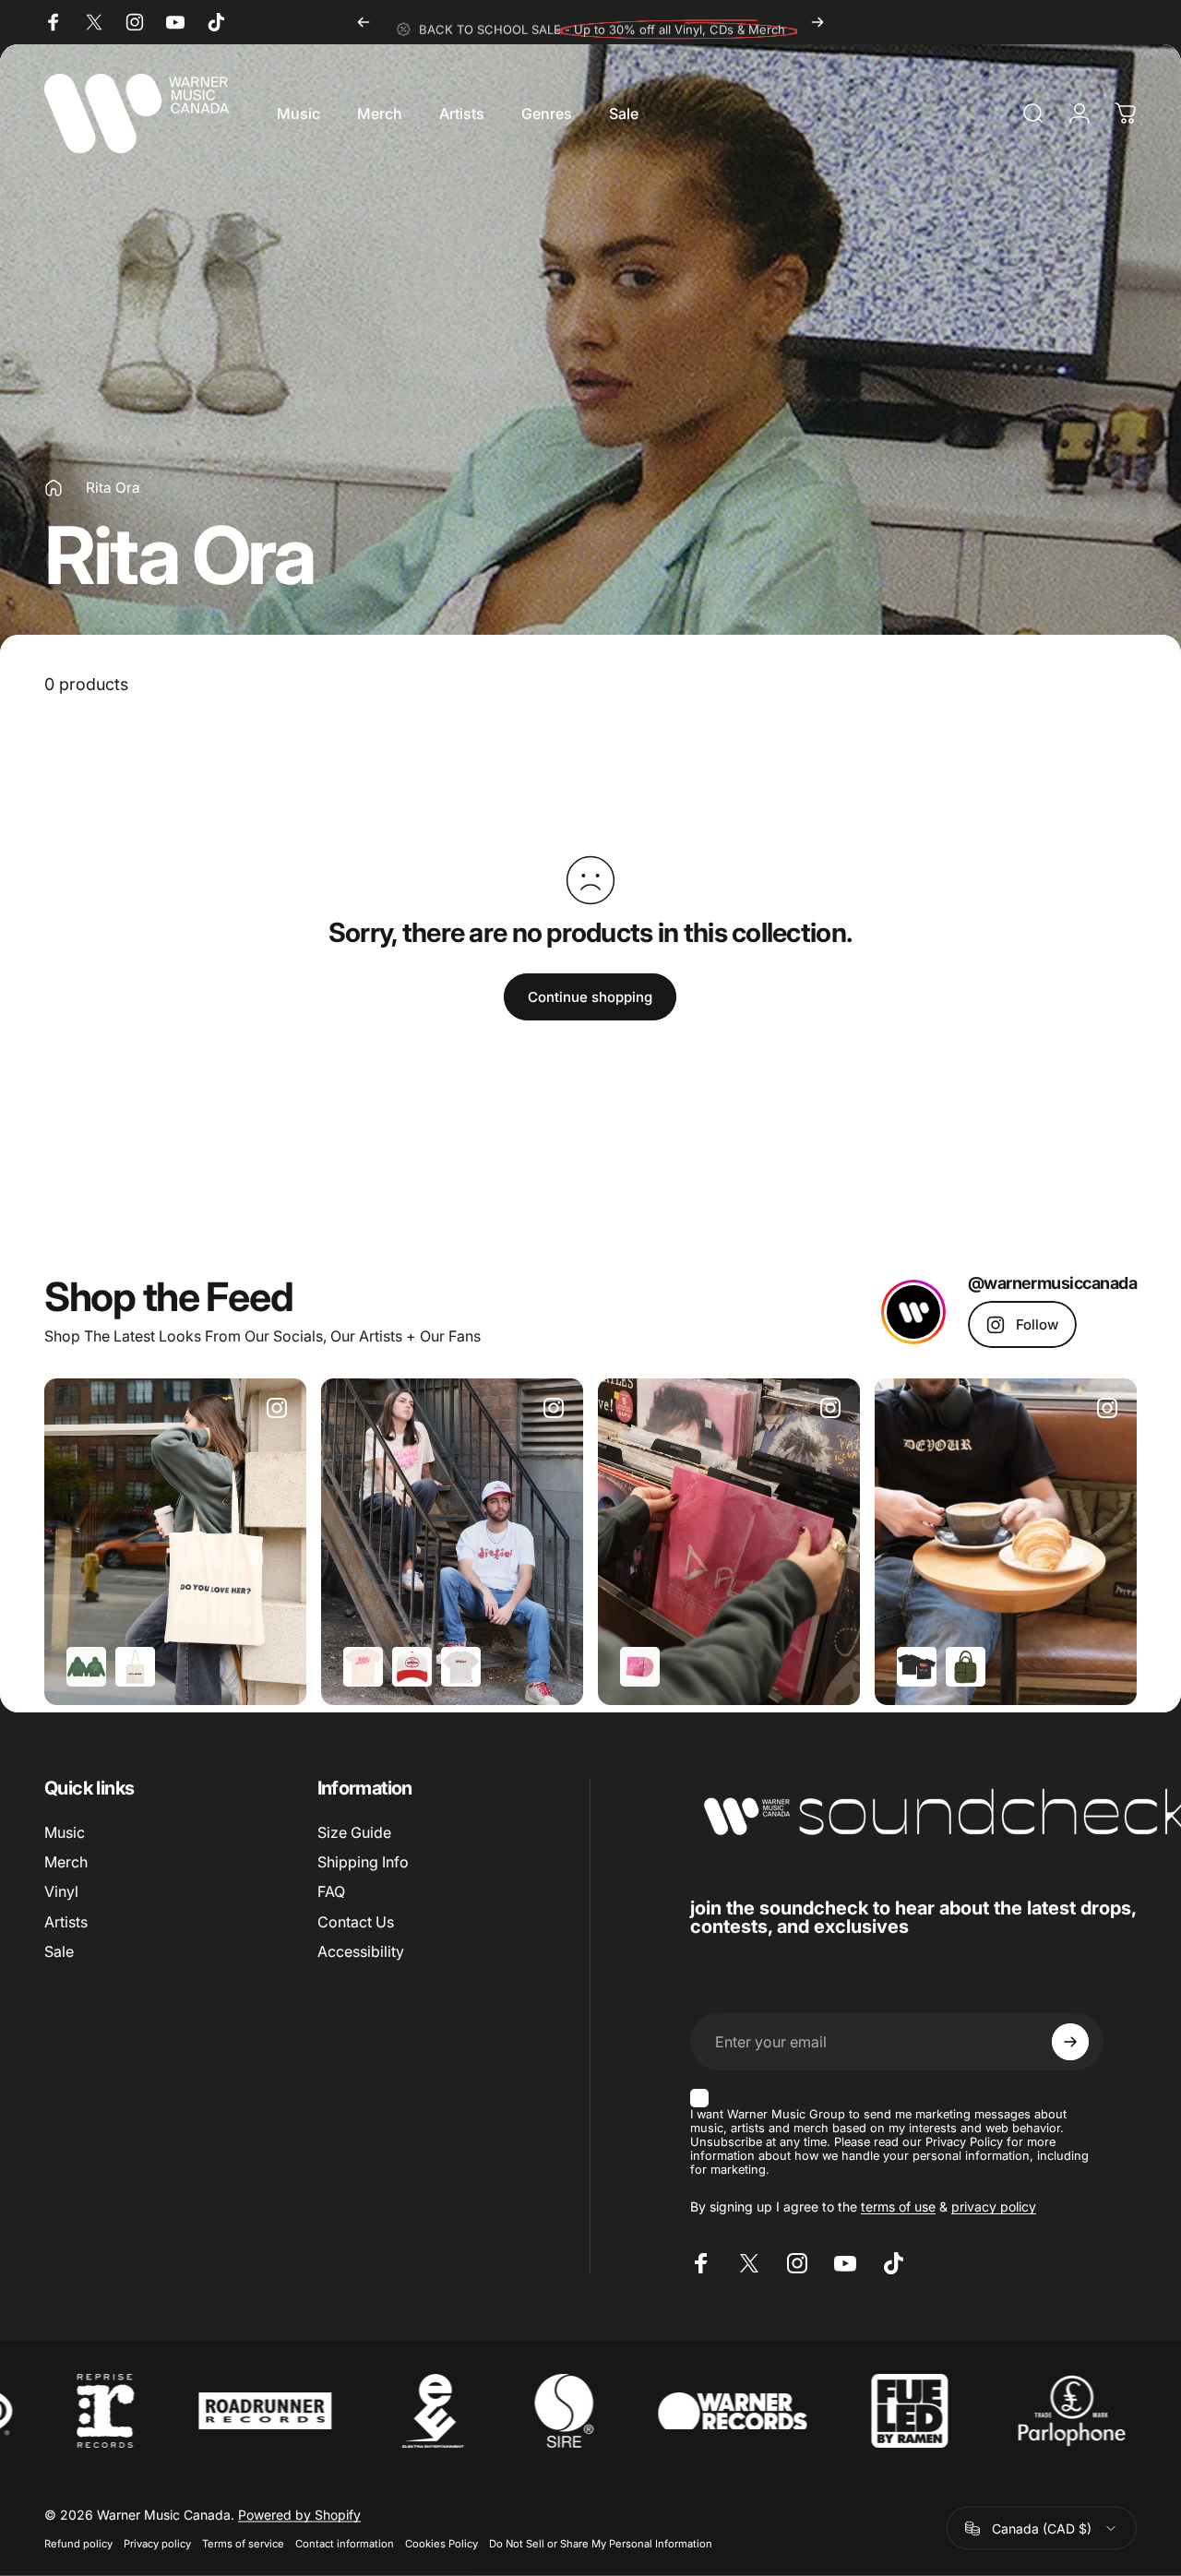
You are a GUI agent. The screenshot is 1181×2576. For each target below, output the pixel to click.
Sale (59, 1951)
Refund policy (78, 2544)
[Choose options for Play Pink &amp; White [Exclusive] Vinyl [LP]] (640, 1667)
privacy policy (994, 2206)
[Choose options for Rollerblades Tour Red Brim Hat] (412, 1667)
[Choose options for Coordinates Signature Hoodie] (86, 1667)
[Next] (817, 22)
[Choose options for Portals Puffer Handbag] (966, 1667)
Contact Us (356, 1922)
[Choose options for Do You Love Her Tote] (135, 1667)
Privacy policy (157, 2544)
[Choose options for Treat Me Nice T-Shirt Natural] (363, 1667)
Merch (66, 1862)
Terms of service (243, 2544)
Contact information (345, 2544)
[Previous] (364, 22)
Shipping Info (363, 1862)
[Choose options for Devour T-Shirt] (917, 1667)
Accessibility (361, 1951)
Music (65, 1832)
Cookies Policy (441, 2544)
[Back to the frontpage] (54, 488)
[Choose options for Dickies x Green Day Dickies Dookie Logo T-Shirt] (461, 1667)
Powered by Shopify (299, 2515)
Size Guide (354, 1832)
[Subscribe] (1070, 2042)
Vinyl (61, 1891)
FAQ (331, 1891)
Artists (66, 1922)
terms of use (898, 2206)
